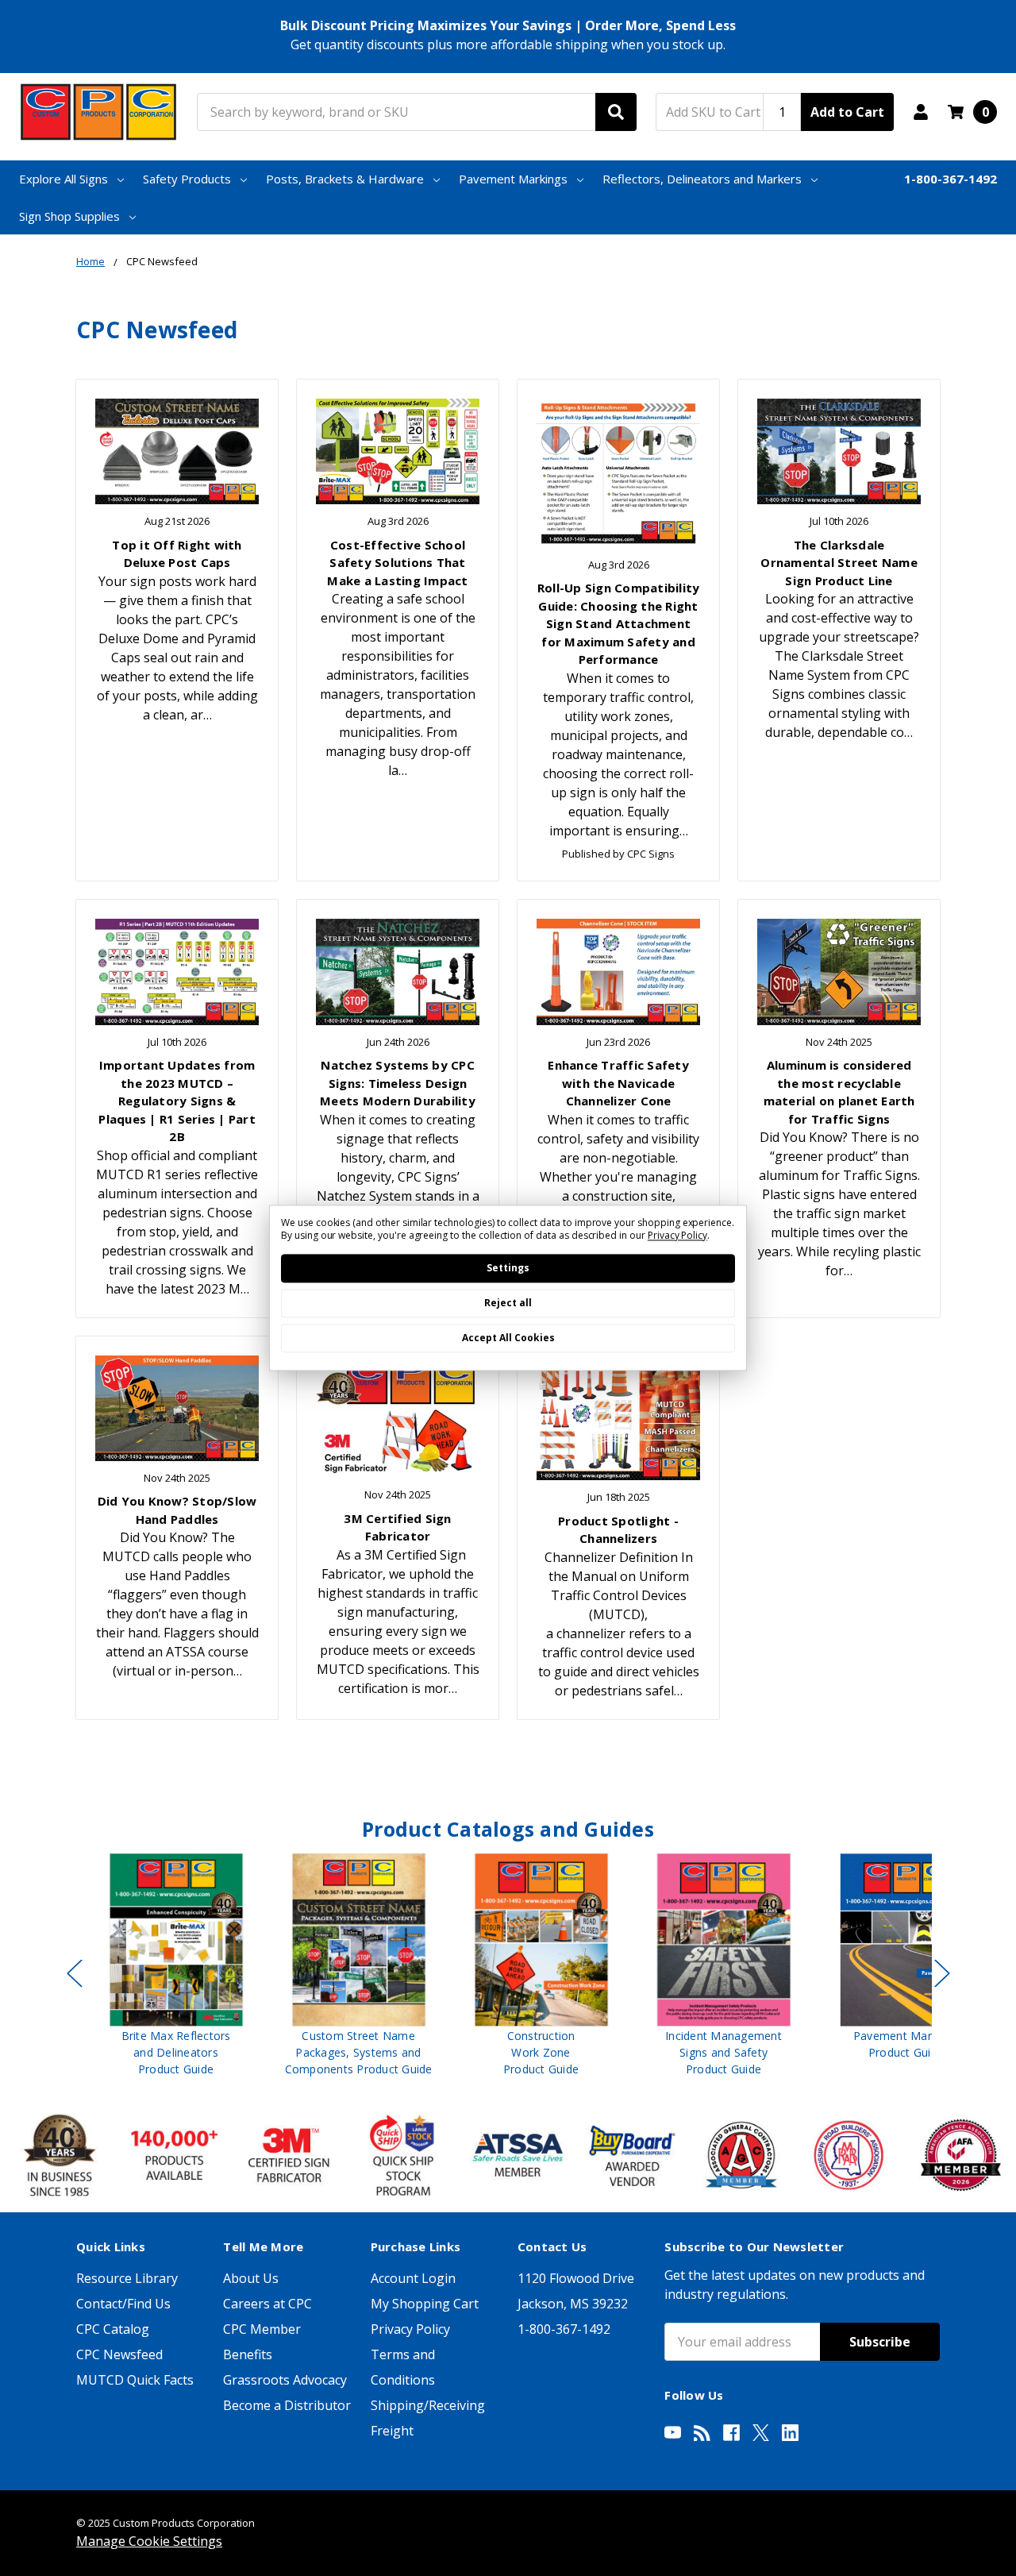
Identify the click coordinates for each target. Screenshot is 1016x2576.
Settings (508, 1269)
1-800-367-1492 (951, 179)
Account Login (413, 2278)
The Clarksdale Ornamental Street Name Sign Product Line (839, 563)
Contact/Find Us (123, 2304)
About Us (251, 2278)
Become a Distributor (287, 2405)
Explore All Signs (63, 179)
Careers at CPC (267, 2304)
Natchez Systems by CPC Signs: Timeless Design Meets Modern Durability (398, 1083)
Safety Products (187, 179)
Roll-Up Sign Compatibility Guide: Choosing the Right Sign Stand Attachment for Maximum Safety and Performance (619, 623)
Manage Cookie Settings (149, 2541)
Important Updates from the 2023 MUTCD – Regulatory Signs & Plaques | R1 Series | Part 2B (177, 1101)
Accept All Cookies (508, 1338)
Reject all (508, 1303)
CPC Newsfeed (119, 2354)
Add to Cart (847, 112)
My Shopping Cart (425, 2304)
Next (942, 1973)
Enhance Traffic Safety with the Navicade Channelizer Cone (618, 1083)
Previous (75, 1973)
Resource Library (127, 2278)
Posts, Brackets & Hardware (345, 179)
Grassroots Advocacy (285, 2380)
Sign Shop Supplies (69, 216)
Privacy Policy (410, 2329)
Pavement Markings (513, 179)
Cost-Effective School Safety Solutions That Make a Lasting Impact (397, 563)
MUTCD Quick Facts (135, 2380)
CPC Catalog (113, 2329)
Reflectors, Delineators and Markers (702, 179)
